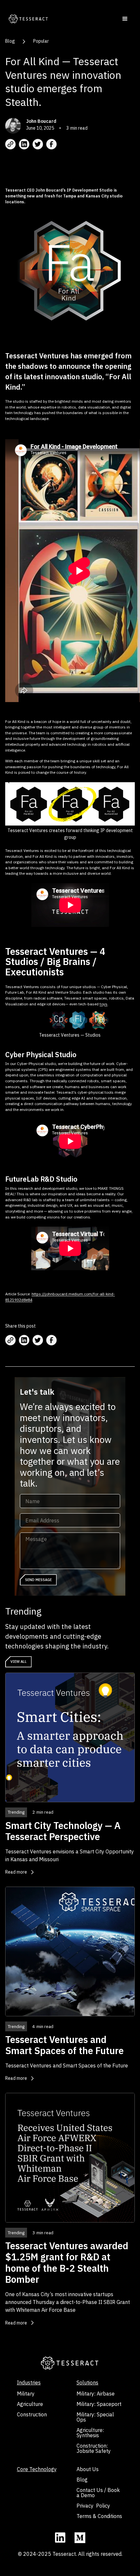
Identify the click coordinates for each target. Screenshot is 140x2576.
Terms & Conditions (99, 2516)
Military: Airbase (96, 2394)
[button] (125, 19)
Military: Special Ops (95, 2417)
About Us (88, 2469)
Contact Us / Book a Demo (98, 2493)
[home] (27, 19)
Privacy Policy (93, 2506)
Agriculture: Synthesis (90, 2433)
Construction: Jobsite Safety (94, 2448)
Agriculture (30, 2404)
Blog (10, 41)
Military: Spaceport (99, 2404)
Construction (32, 2414)
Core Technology (37, 2469)
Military (26, 2394)
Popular (41, 41)
